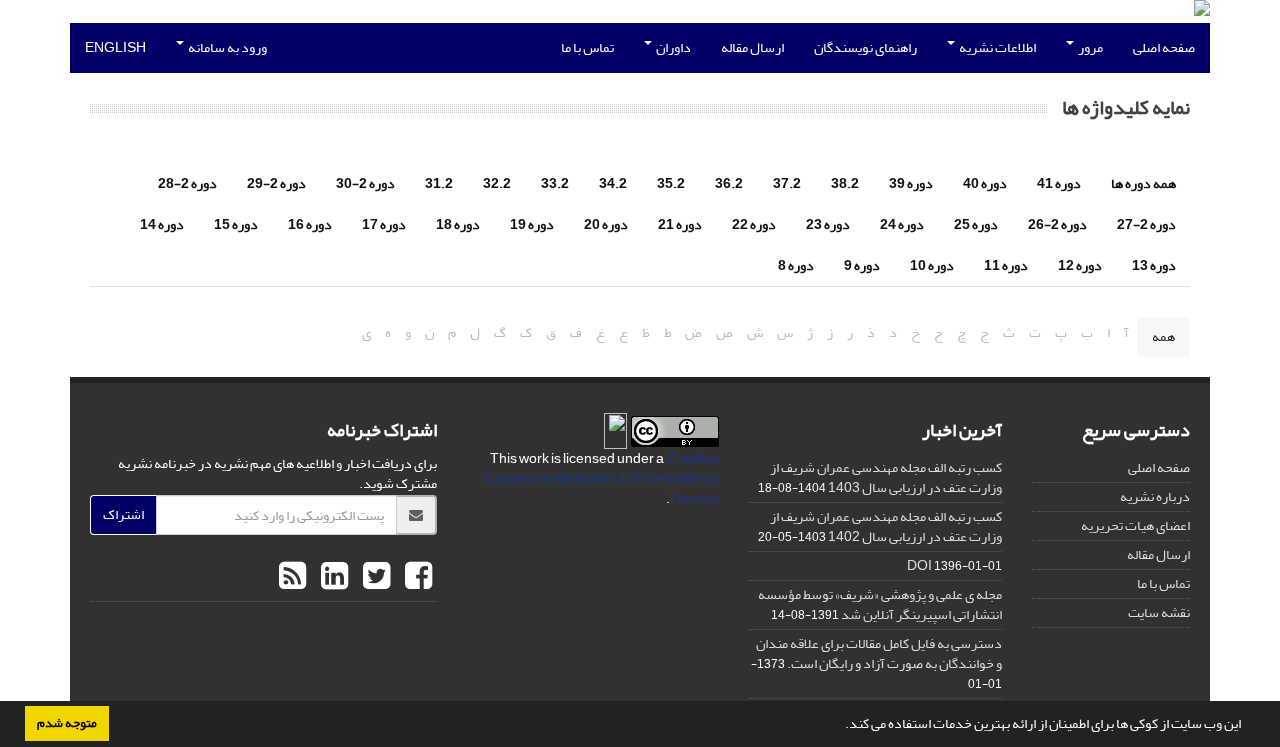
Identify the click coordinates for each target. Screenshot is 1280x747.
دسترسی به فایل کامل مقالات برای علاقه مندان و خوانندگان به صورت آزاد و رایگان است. (879, 653)
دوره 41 (1059, 183)
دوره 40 (985, 183)
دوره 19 (532, 224)
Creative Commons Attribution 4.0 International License (602, 478)
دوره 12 (1080, 265)
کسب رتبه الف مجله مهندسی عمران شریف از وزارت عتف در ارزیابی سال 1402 (886, 526)
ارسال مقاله (752, 47)
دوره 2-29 (276, 183)
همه (1163, 336)
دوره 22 (754, 224)
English (115, 47)
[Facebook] (416, 577)
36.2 (729, 183)
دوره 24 (902, 224)
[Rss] (292, 577)
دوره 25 (976, 224)
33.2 (555, 183)
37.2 (787, 183)
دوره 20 (606, 224)
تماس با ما (587, 47)
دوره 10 (932, 265)
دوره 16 (310, 224)
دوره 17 (384, 224)
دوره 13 (1154, 265)
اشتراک (123, 514)
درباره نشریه (1155, 496)
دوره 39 (911, 183)
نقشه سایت (1159, 612)
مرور (1089, 47)
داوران (672, 47)
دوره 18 (458, 224)
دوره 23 (828, 224)
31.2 (439, 183)
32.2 (497, 183)
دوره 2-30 (365, 183)
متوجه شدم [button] (67, 723)
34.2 (613, 183)
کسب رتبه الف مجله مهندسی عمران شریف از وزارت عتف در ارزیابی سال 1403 (886, 477)
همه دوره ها (1143, 183)
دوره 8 (796, 265)
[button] (840, 726)
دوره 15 (236, 224)
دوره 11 (1006, 265)
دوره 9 (862, 265)
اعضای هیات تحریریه (1135, 525)
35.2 (671, 183)
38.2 (845, 183)
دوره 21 (680, 224)
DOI (919, 565)
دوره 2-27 (1146, 224)
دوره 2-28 (187, 183)
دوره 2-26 (1057, 224)
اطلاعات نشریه (996, 47)
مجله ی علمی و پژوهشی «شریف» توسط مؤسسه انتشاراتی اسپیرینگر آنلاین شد (880, 604)
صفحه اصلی (1164, 47)
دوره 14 (162, 224)
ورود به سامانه (226, 47)
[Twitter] (374, 577)
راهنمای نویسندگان (865, 47)
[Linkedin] (332, 577)
